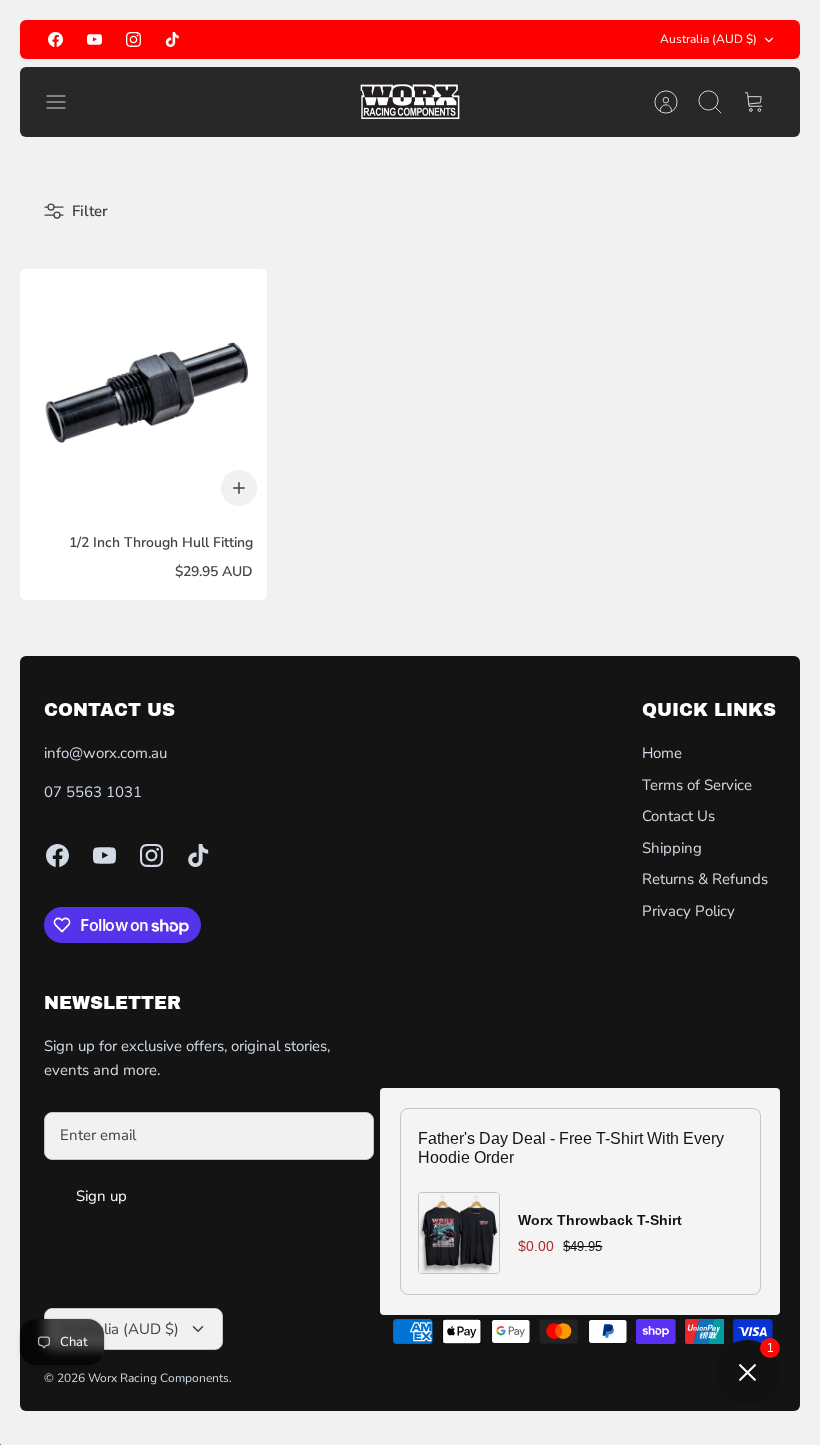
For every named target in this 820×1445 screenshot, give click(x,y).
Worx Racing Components (158, 1378)
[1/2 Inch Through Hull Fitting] (143, 392)
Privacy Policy (688, 911)
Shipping (672, 848)
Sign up (101, 1196)
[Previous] (281, 40)
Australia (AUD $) (708, 39)
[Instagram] (133, 39)
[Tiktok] (172, 39)
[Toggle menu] (66, 102)
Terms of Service (697, 785)
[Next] (539, 40)
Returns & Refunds (705, 879)
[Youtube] (94, 39)
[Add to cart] (239, 488)
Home (662, 753)
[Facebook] (55, 39)
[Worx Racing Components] (410, 102)
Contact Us (678, 816)
